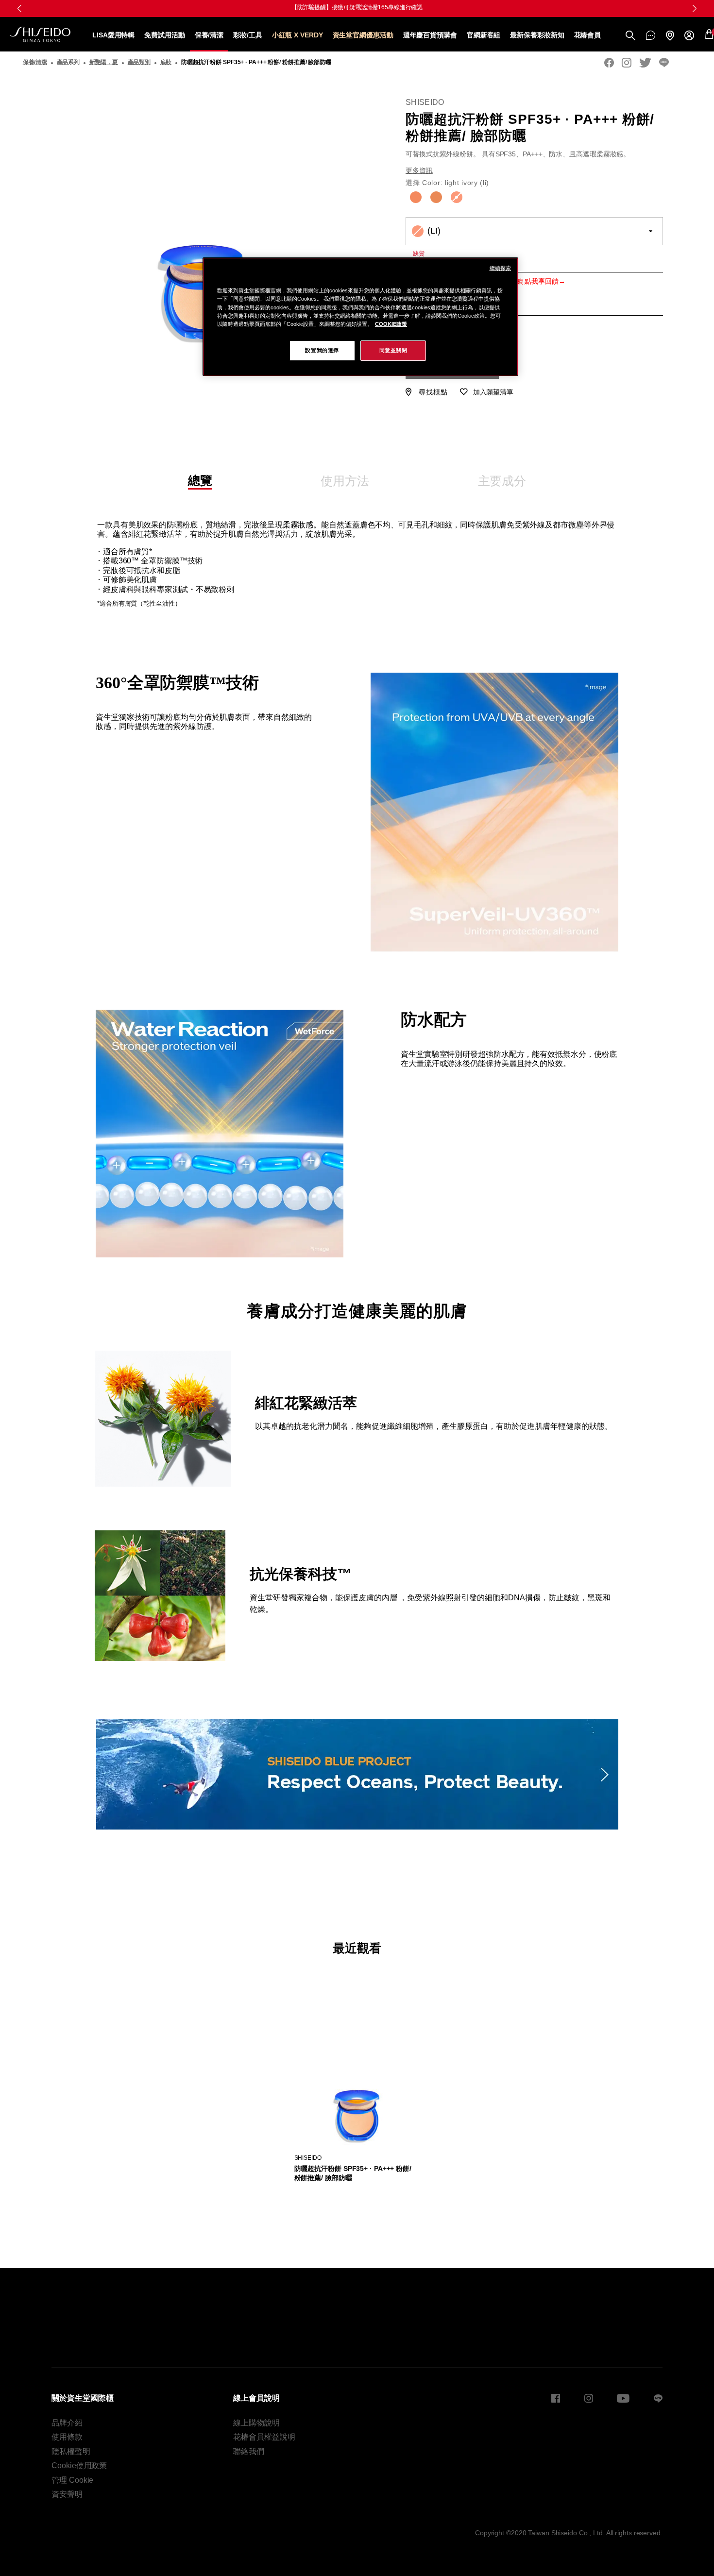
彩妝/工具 (248, 35)
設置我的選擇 (322, 350)
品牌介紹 (67, 2423)
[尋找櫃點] (670, 35)
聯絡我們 (249, 2451)
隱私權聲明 (71, 2451)
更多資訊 (419, 170)
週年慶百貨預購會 (430, 35)
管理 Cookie (72, 2480)
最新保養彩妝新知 (537, 35)
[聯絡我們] (651, 35)
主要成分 (502, 481)
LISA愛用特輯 (113, 35)
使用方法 (345, 481)
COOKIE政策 (391, 324)
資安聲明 (67, 2494)
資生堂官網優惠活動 (363, 35)
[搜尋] (630, 35)
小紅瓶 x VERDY (297, 35)
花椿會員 (588, 35)
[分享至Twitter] (645, 63)
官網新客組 (484, 35)
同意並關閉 (393, 350)
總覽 (200, 481)
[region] (360, 316)
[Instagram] (627, 63)
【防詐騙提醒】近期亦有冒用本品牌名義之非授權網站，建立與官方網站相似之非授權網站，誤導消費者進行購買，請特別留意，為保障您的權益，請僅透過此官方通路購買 (357, 7)
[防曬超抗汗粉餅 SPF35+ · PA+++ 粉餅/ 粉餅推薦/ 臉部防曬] (357, 2079)
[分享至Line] (664, 63)
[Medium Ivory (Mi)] (416, 197)
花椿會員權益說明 (264, 2437)
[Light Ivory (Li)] (457, 197)
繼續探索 (500, 268)
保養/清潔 (209, 35)
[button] (19, 8)
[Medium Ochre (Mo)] (436, 197)
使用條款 (67, 2437)
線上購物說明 (256, 2423)
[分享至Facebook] (609, 63)
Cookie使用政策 (79, 2466)
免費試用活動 (164, 35)
